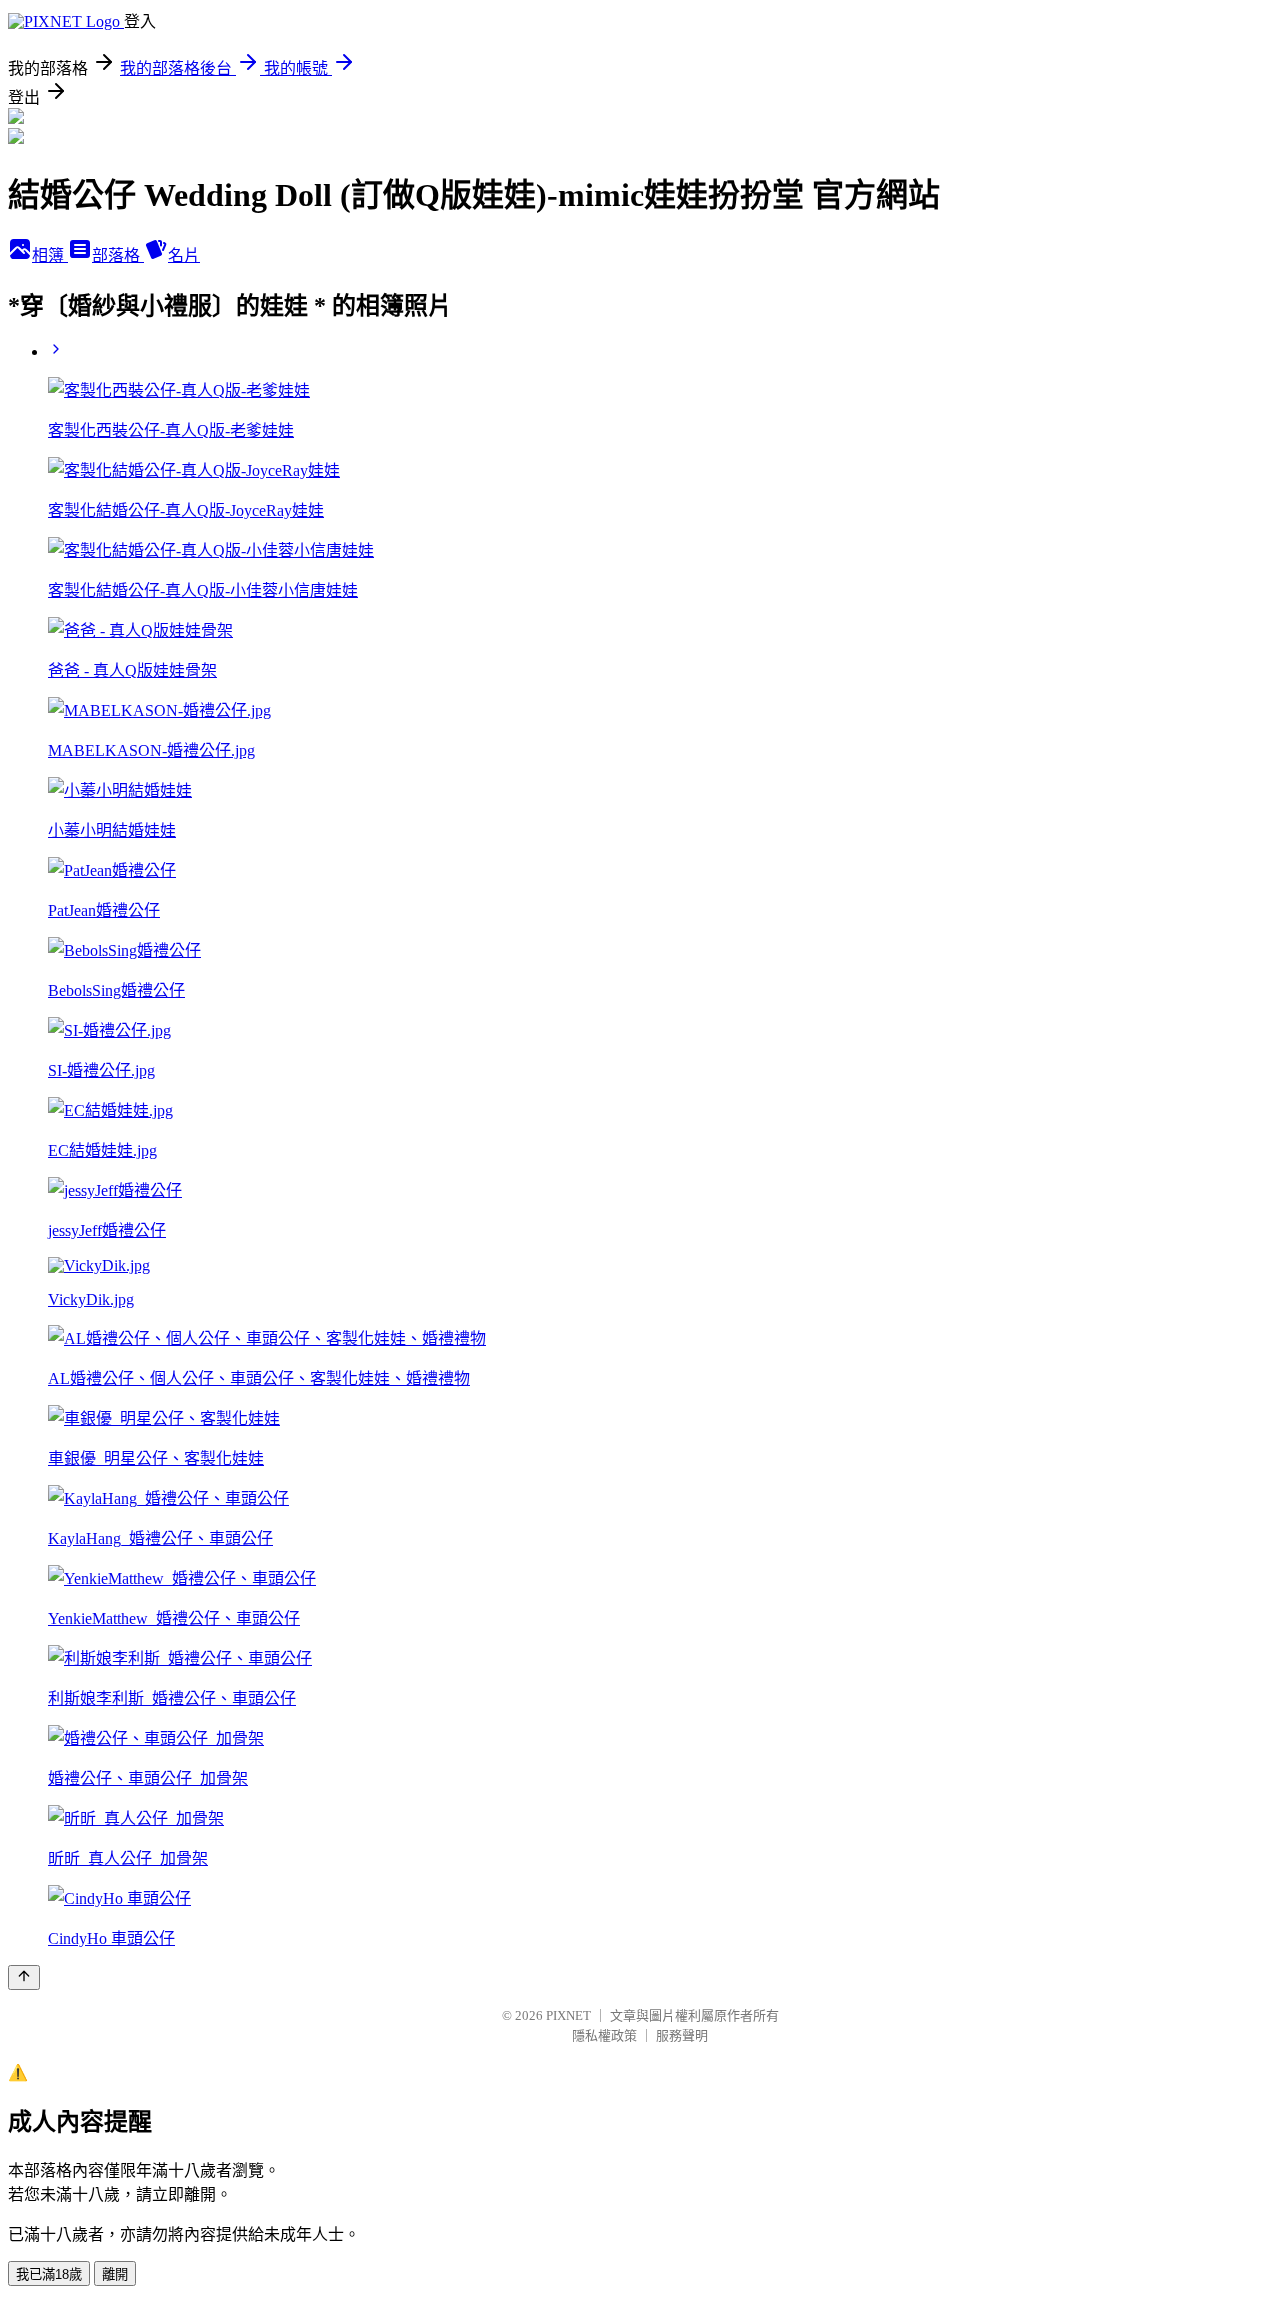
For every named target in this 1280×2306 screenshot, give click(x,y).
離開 (115, 2274)
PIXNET (568, 2015)
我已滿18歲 (49, 2274)
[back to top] (24, 1977)
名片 (184, 255)
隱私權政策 (604, 2035)
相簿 (50, 255)
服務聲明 (682, 2035)
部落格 (118, 255)
